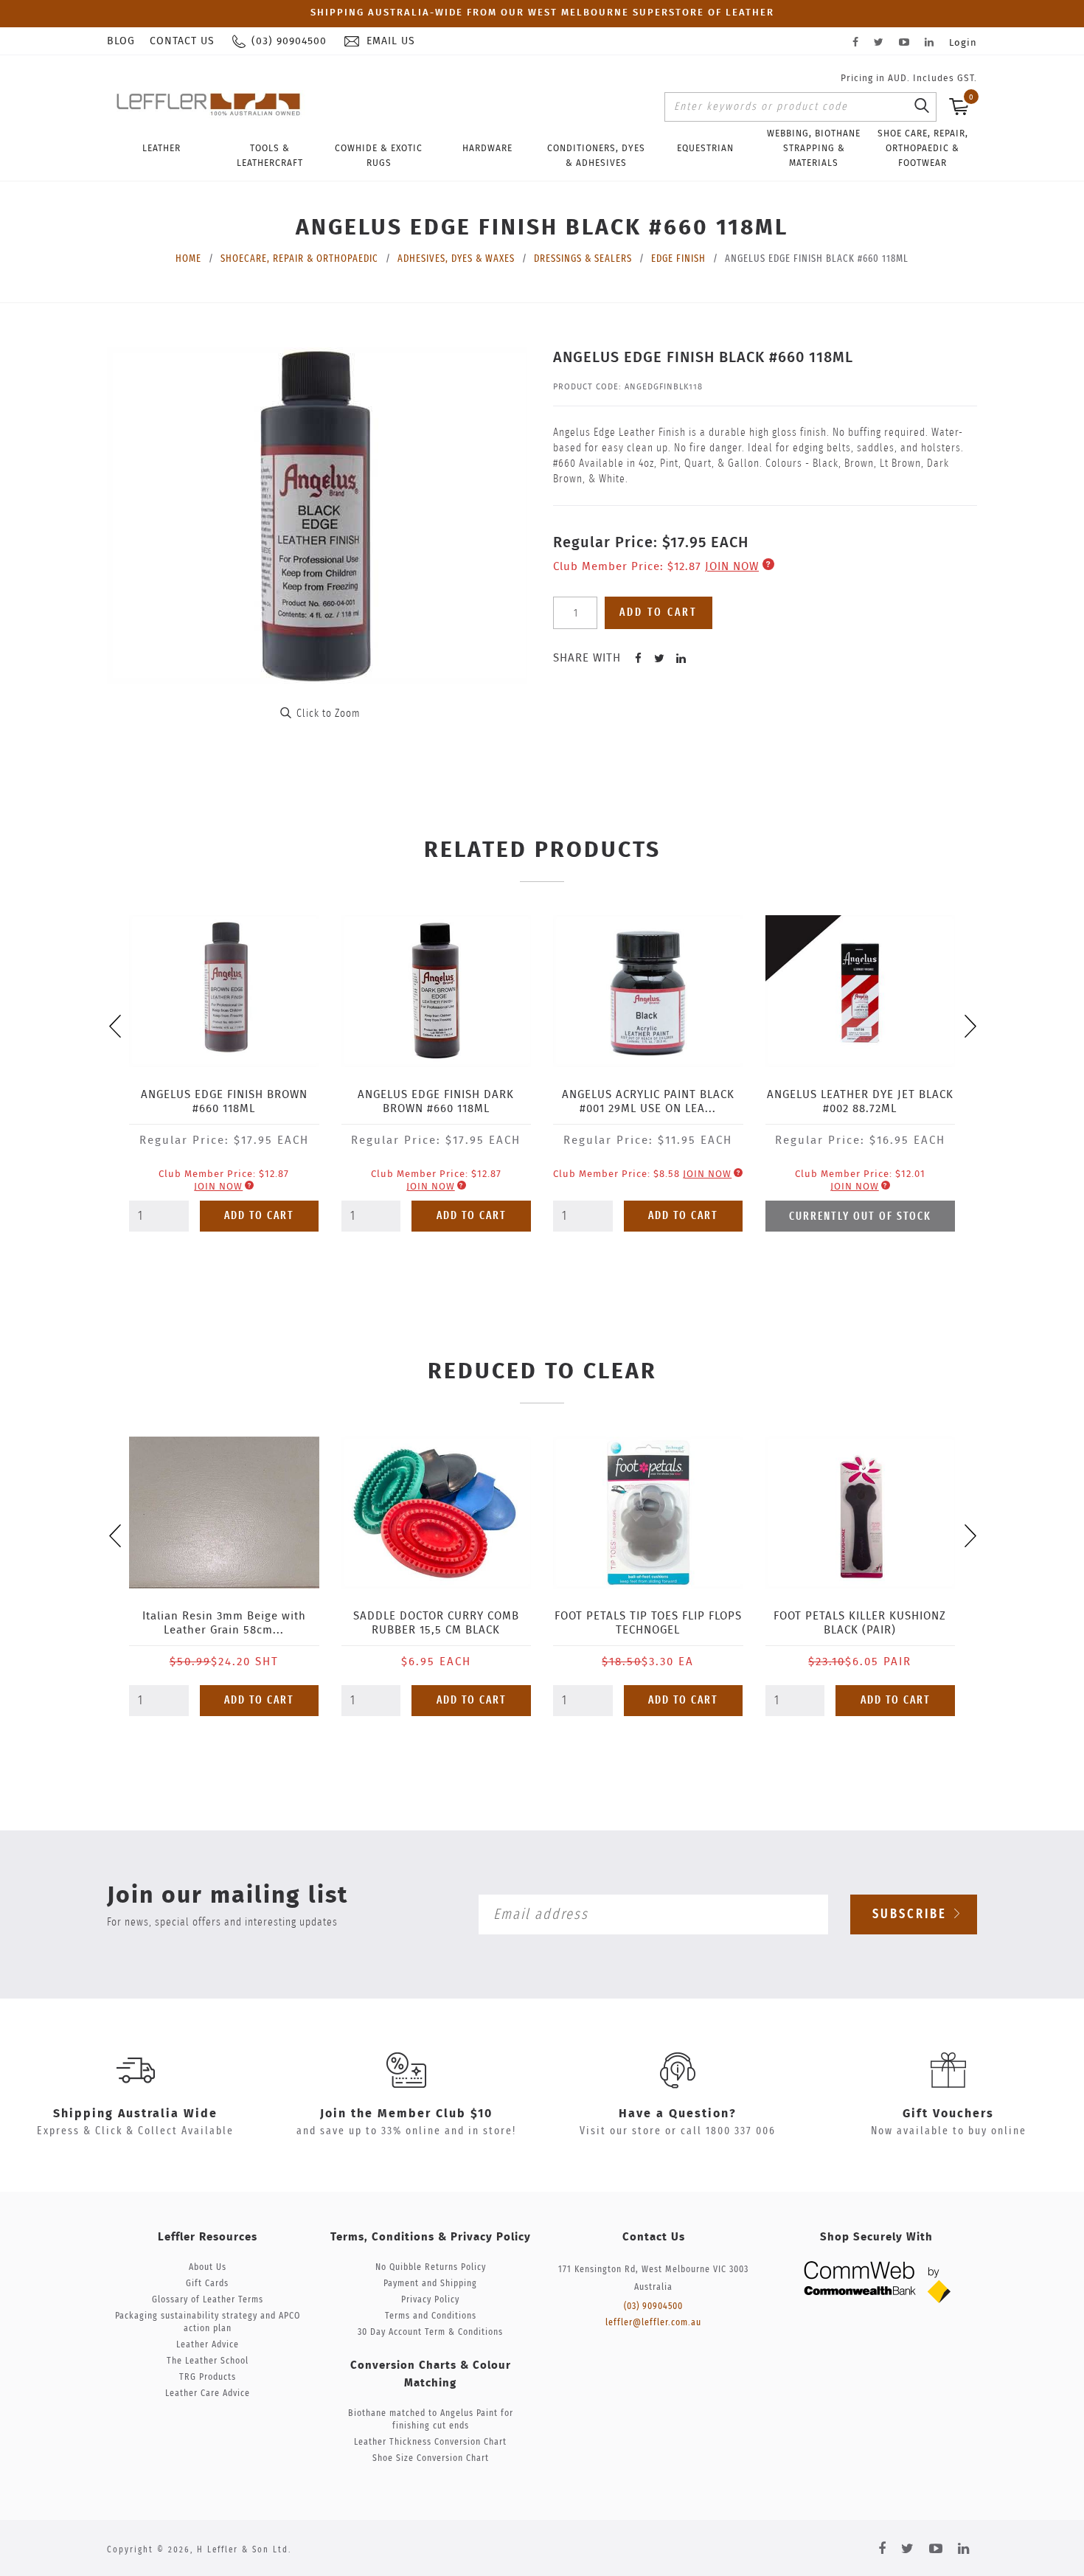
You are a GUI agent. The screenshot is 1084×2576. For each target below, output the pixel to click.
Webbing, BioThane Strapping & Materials (814, 148)
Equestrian (705, 148)
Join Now (732, 567)
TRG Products (208, 2377)
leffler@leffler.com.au (653, 2323)
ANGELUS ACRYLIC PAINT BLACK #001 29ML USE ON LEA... (648, 1102)
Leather (161, 148)
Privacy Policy (430, 2300)
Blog (121, 41)
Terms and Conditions (431, 2316)
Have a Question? (678, 2114)
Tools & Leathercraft (270, 156)
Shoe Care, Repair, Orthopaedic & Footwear (923, 148)
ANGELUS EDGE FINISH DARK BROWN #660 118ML (436, 1102)
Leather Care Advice (208, 2393)
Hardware (487, 148)
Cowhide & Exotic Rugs (379, 156)
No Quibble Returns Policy (431, 2267)
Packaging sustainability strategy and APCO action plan (208, 2322)
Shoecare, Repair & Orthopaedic (299, 259)
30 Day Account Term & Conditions (430, 2332)
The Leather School (208, 2361)
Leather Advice (208, 2345)
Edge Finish (678, 259)
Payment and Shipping (430, 2284)
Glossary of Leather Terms (208, 2300)
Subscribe (912, 1914)
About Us (208, 2267)
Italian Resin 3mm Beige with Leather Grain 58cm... (224, 1623)
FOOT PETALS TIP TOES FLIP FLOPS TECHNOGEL (648, 1623)
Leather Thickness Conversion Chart (430, 2442)
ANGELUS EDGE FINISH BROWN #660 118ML (224, 1102)
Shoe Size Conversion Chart (431, 2458)
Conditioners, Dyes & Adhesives (596, 156)
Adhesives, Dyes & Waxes (456, 259)
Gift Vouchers (948, 2114)
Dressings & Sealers (583, 259)
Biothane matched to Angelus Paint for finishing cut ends (431, 2420)
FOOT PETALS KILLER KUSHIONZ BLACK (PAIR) (860, 1623)
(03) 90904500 (653, 2306)
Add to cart (659, 612)
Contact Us (182, 41)
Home (188, 259)
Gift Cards (207, 2284)
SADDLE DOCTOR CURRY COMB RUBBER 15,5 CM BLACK (436, 1623)
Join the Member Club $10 (406, 2114)
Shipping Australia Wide (135, 2114)
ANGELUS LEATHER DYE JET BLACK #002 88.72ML (860, 1102)
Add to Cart (259, 1216)
